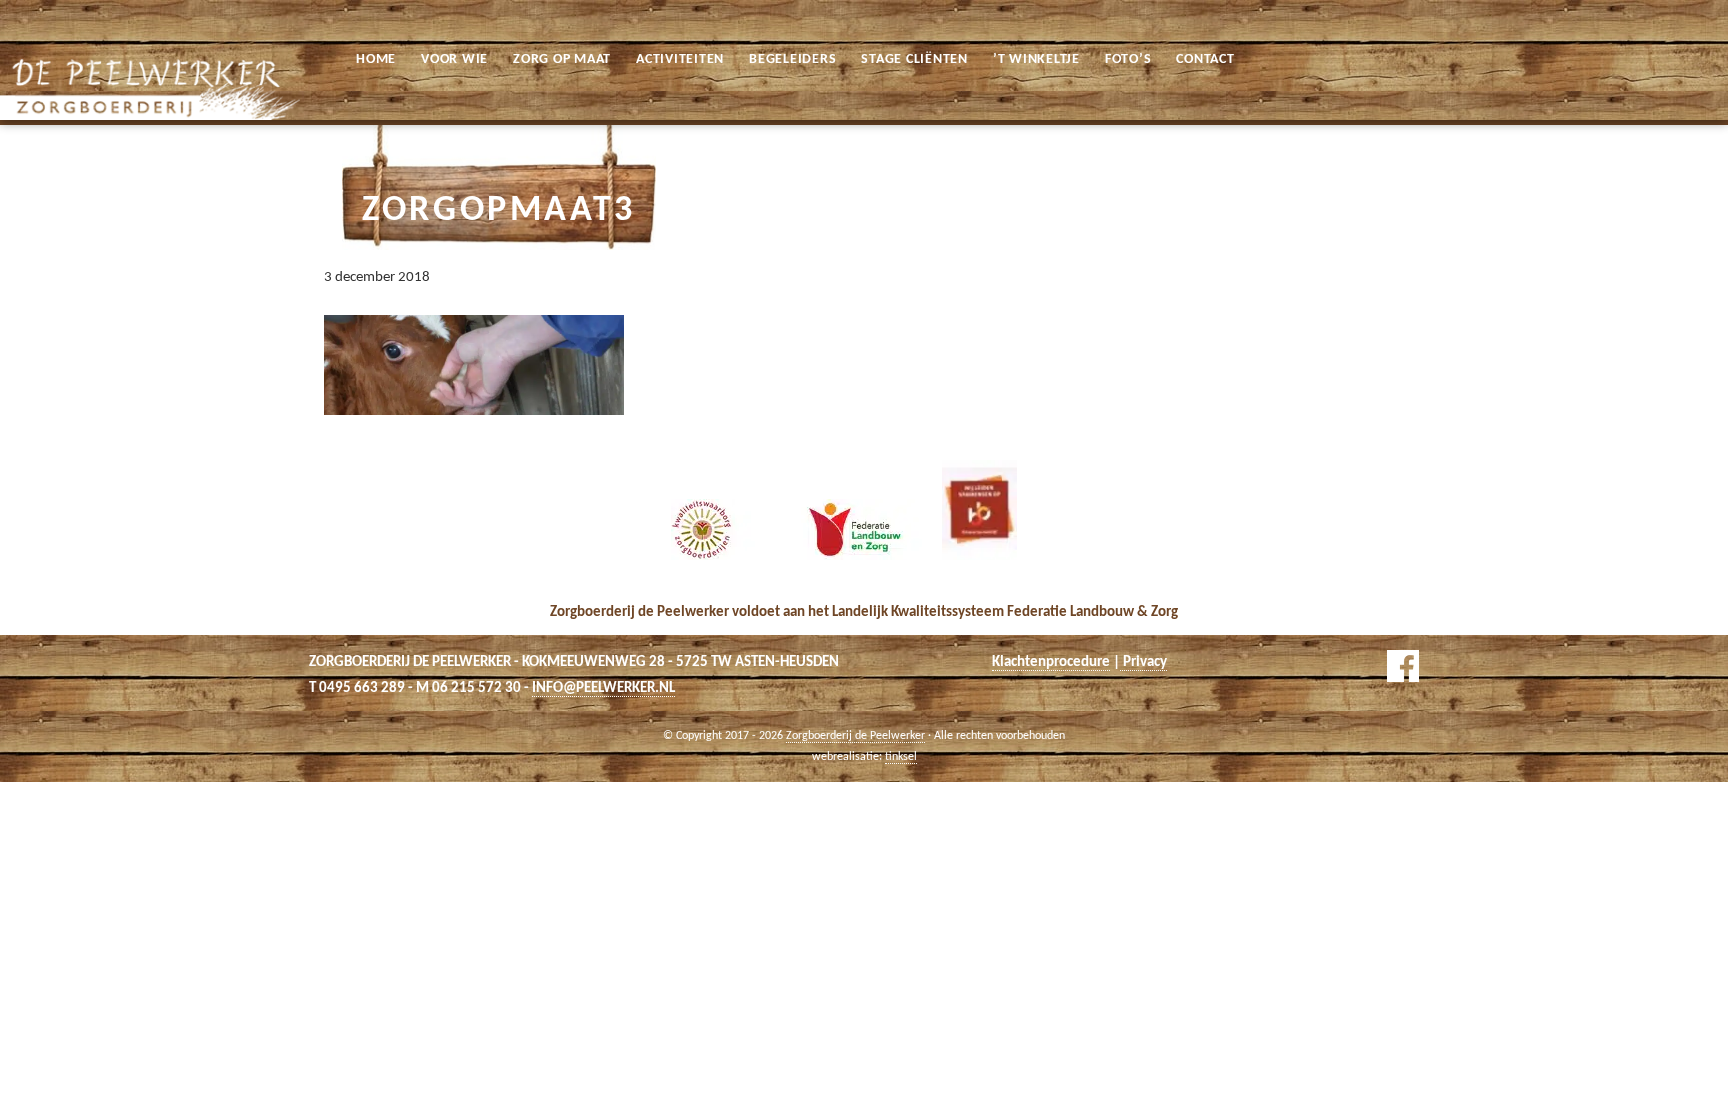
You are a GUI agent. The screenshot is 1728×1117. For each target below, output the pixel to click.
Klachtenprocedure (1051, 662)
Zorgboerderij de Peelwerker (28, 18)
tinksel (901, 757)
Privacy (1143, 662)
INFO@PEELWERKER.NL (603, 688)
